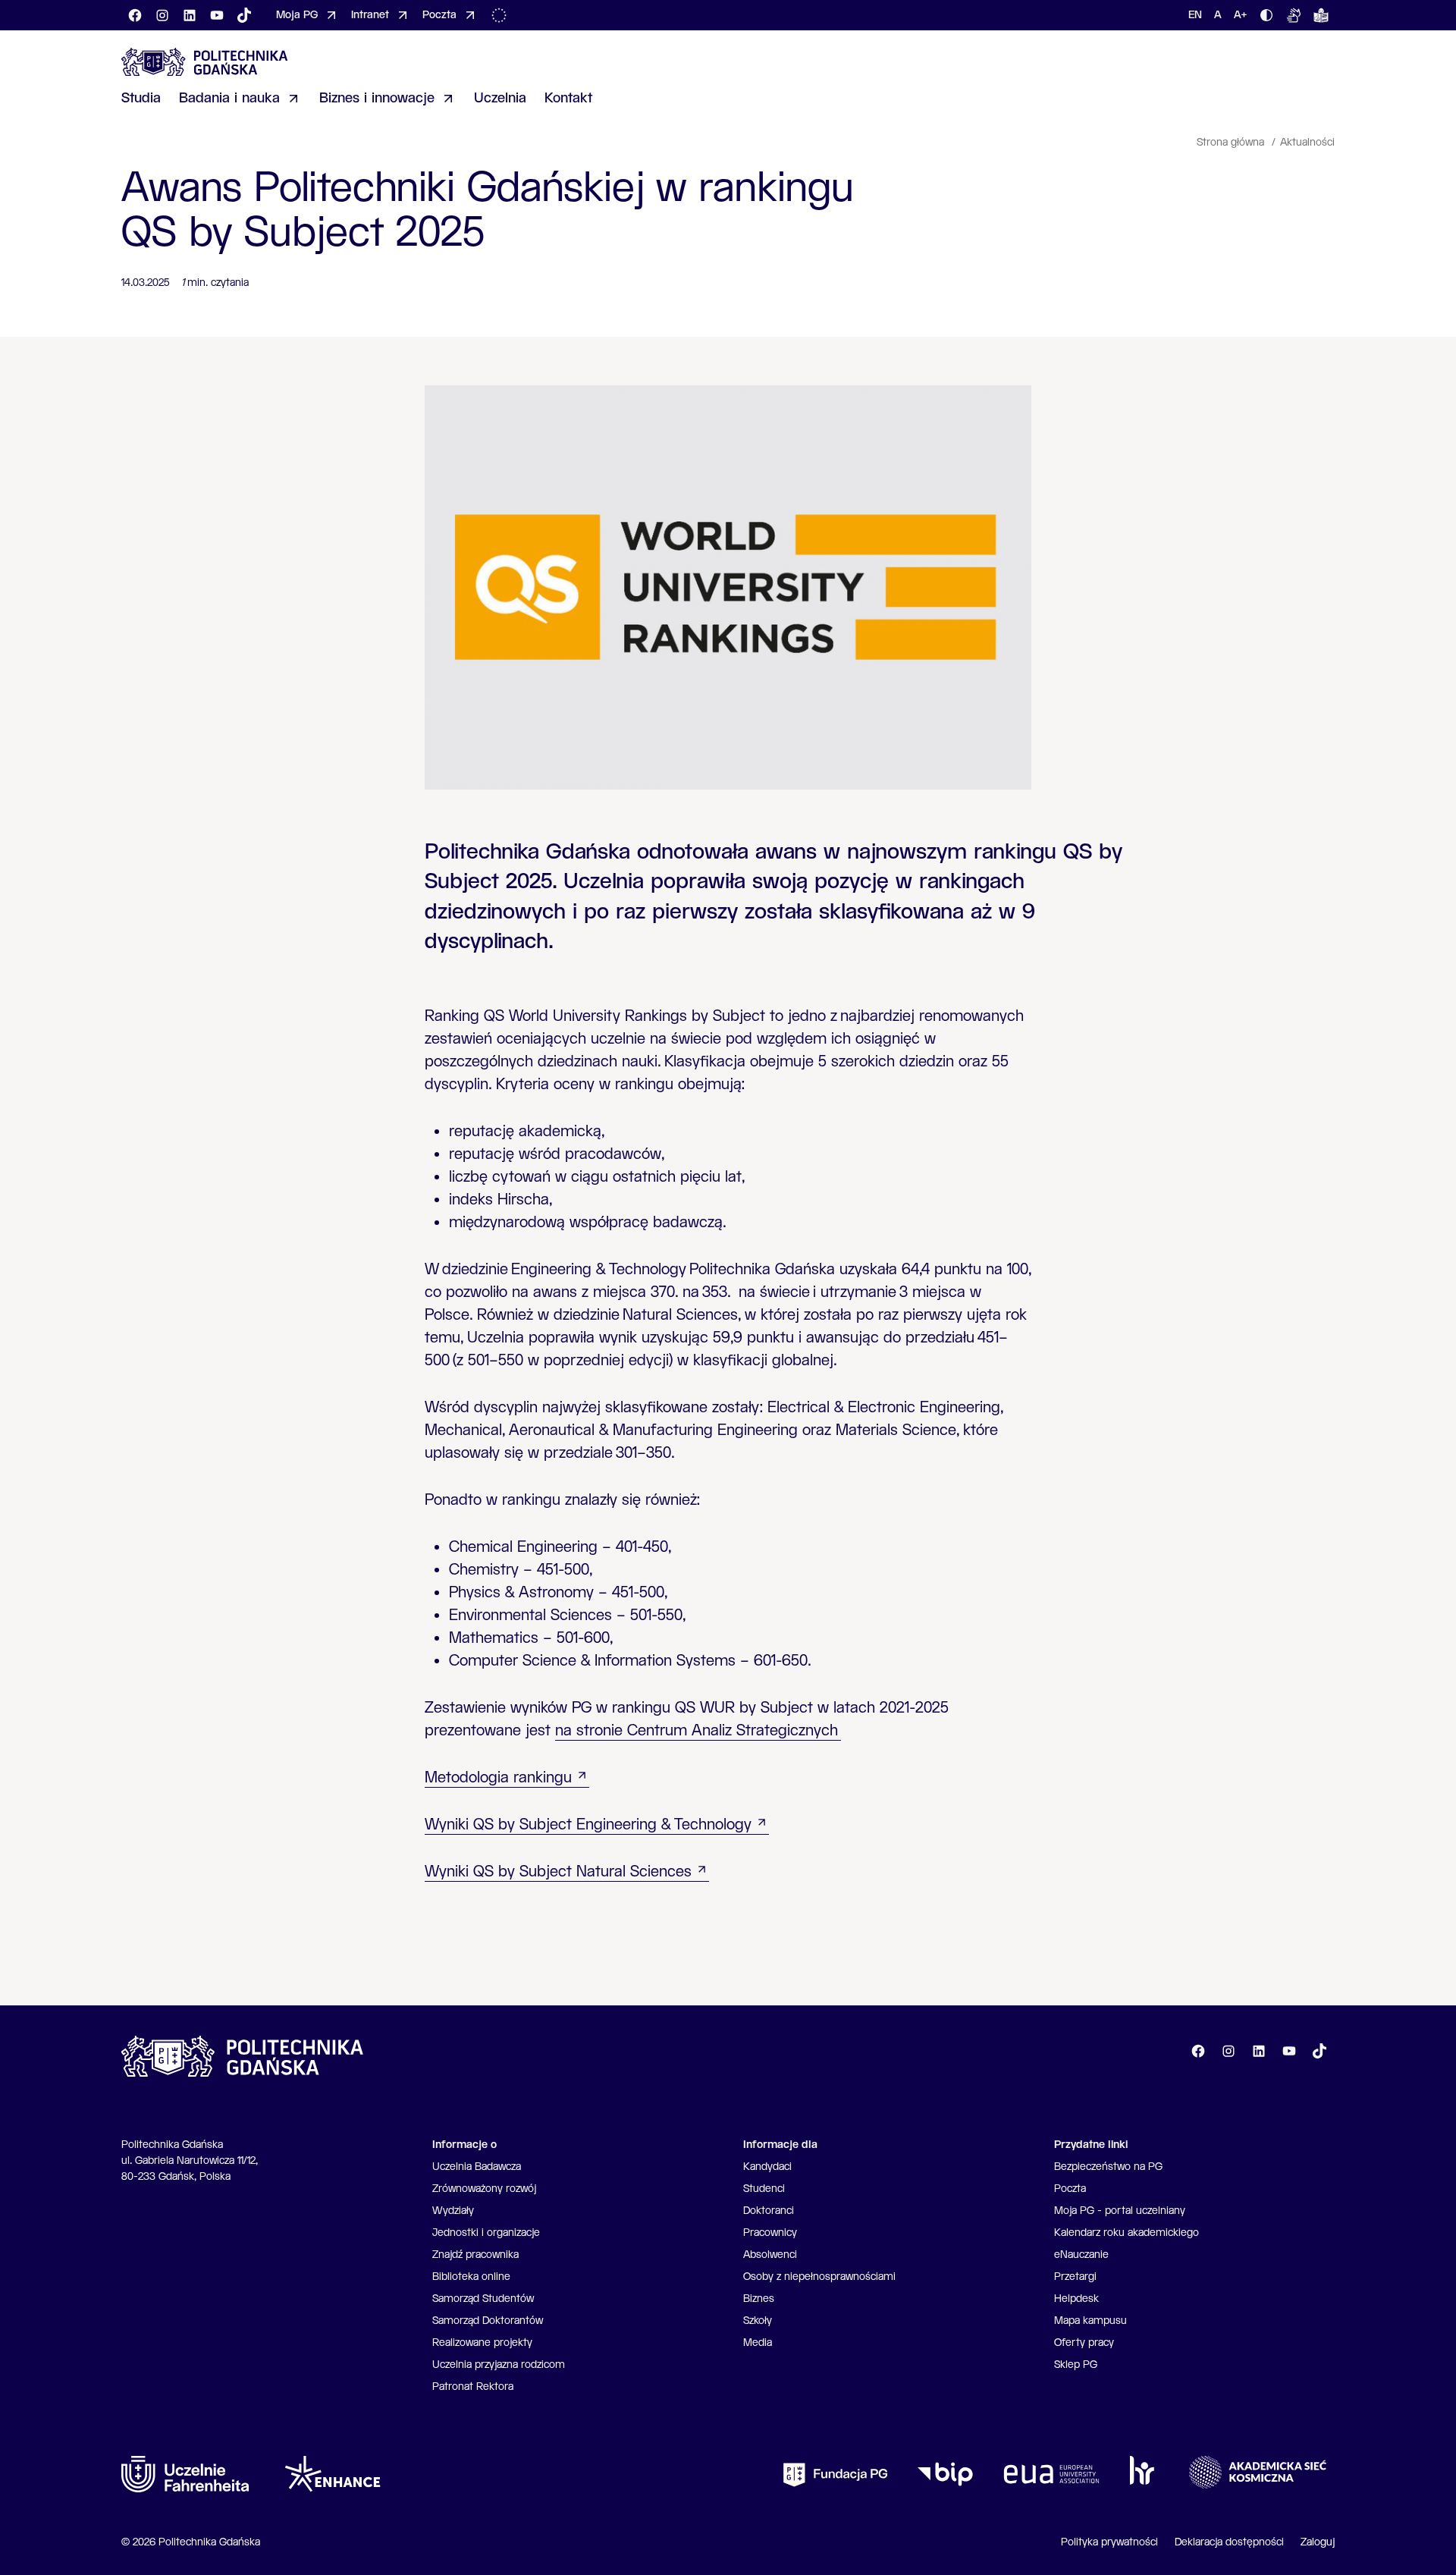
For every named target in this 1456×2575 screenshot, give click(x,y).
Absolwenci (770, 2255)
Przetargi (1075, 2277)
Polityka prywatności (1109, 2542)
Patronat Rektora (473, 2387)
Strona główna (1232, 143)
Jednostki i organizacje (486, 2233)
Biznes (759, 2299)
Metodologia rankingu (498, 1778)
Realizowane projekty (482, 2343)
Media (758, 2343)
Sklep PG (1076, 2365)
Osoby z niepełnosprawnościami (819, 2277)
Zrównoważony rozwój (484, 2189)
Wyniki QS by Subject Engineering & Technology (588, 1825)
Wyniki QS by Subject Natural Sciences (558, 1872)
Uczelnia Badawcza (477, 2167)
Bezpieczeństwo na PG (1108, 2167)
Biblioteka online (471, 2277)
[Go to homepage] (205, 62)
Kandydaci (767, 2167)
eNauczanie (1081, 2255)
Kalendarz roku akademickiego (1127, 2233)
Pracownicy (770, 2233)
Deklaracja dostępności (1229, 2542)
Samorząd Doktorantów (488, 2321)
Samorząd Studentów (483, 2299)
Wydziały (453, 2211)
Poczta (1070, 2189)
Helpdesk (1076, 2299)
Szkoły (758, 2321)
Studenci (764, 2189)
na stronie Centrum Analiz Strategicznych (698, 1731)
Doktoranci (769, 2211)
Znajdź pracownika (475, 2255)
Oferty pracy (1084, 2343)
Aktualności (1307, 143)
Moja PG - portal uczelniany (1120, 2211)
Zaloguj (1318, 2542)
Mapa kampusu (1090, 2321)
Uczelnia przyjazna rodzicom (499, 2365)
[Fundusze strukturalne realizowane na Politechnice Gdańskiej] (502, 15)
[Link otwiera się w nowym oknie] (185, 2474)
